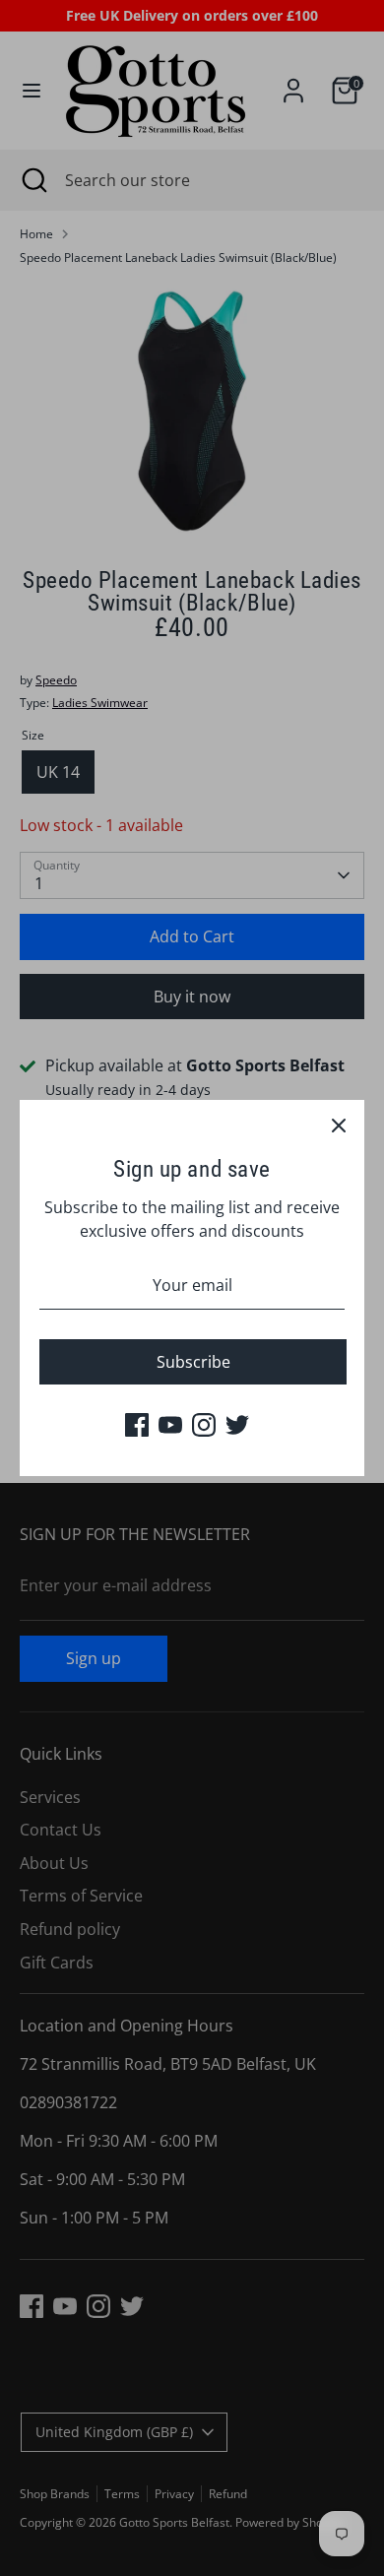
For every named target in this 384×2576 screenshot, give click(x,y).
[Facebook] (137, 1425)
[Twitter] (237, 1425)
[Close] (339, 1126)
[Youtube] (170, 1425)
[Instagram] (204, 1425)
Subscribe (193, 1362)
